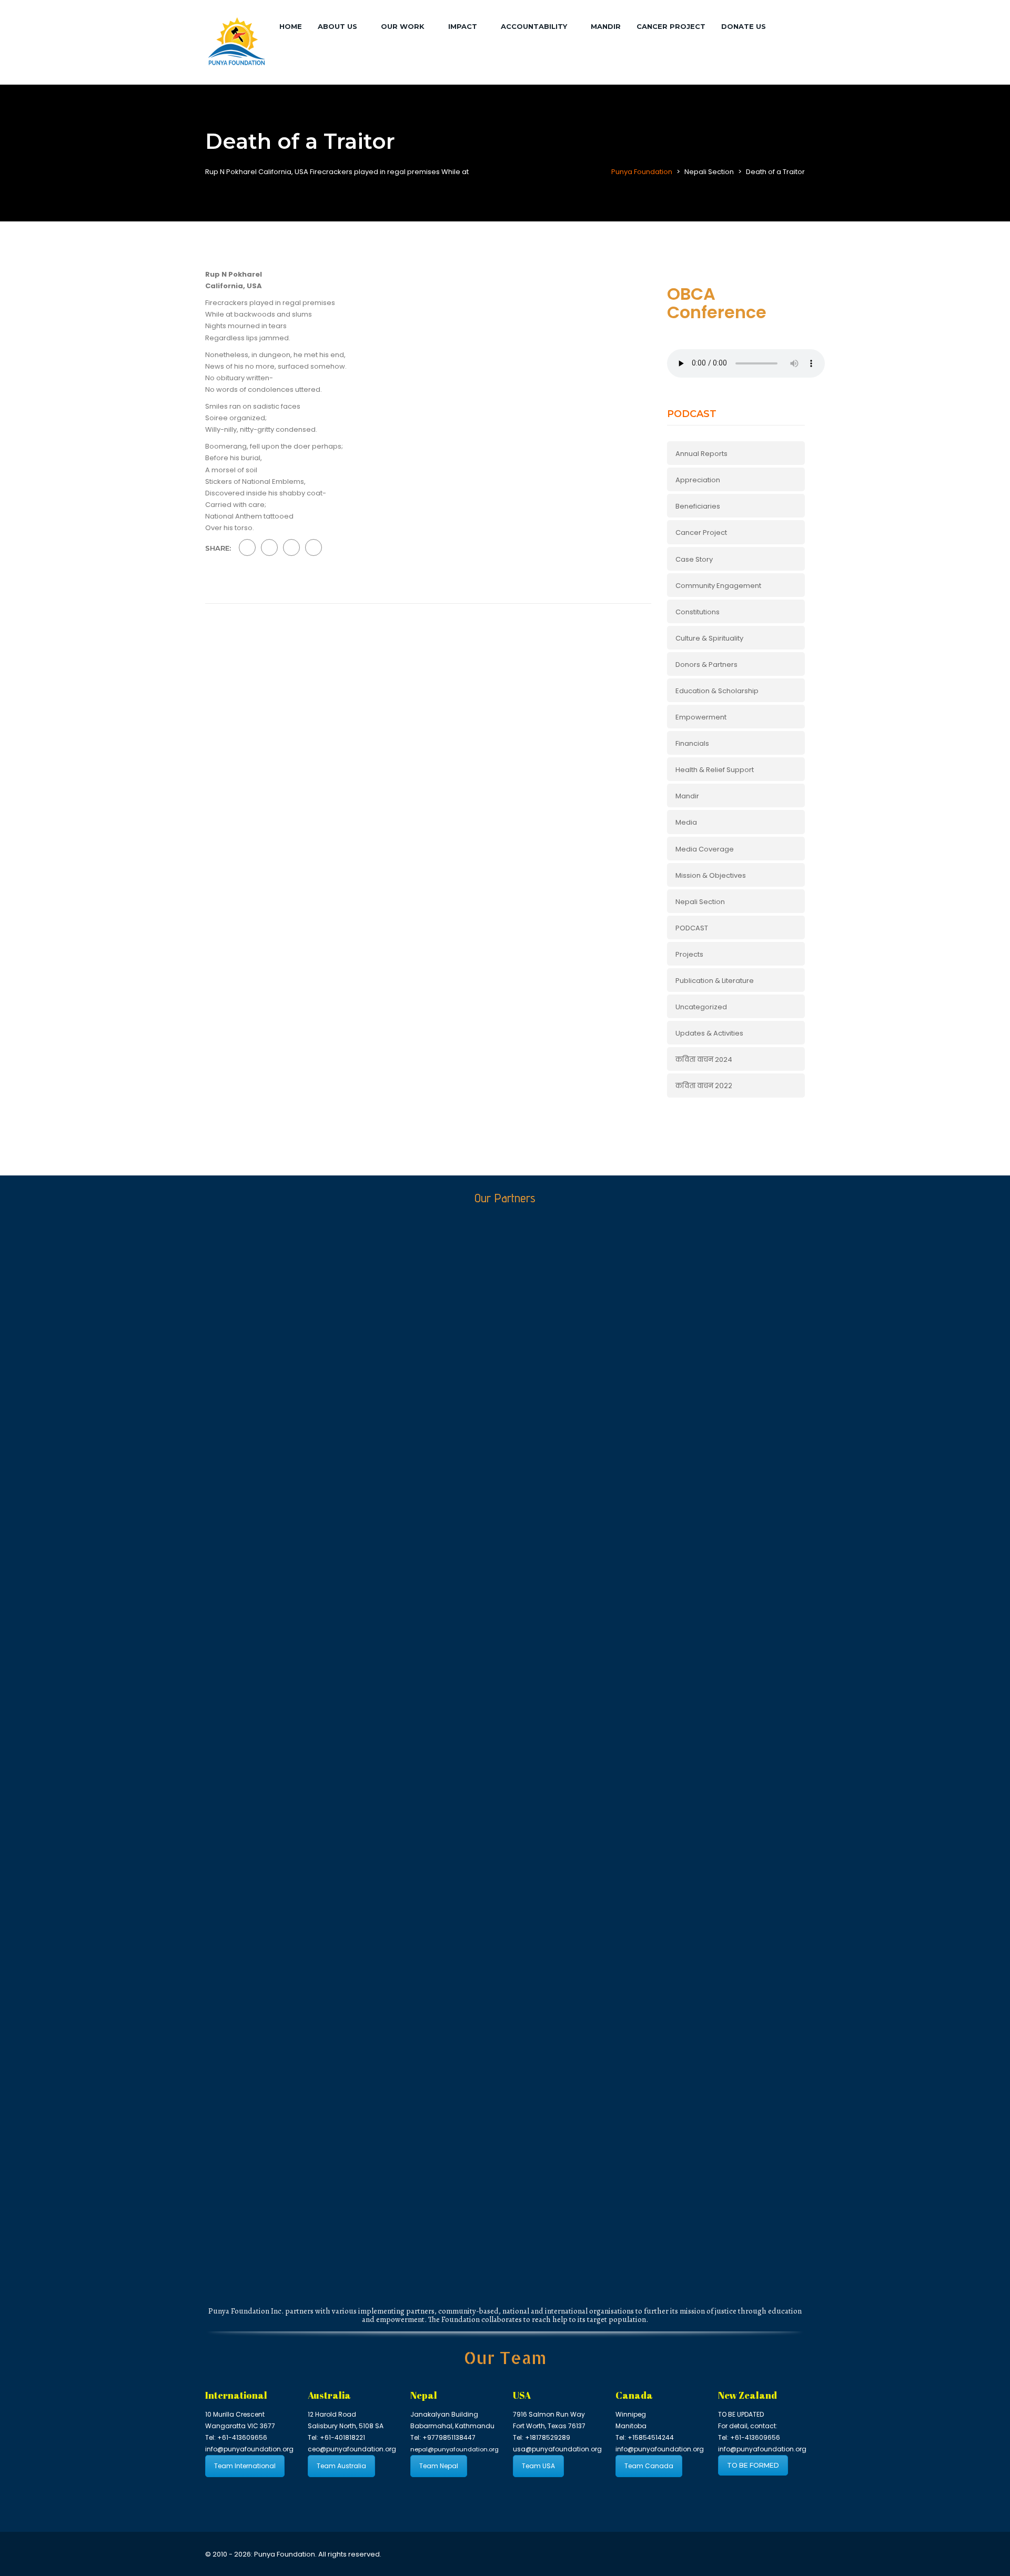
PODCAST (692, 928)
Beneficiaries (698, 506)
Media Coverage (705, 849)
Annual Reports (701, 454)
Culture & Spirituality (709, 638)
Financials (692, 743)
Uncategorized (701, 1007)
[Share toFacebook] (247, 547)
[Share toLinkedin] (314, 547)
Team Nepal (439, 2466)
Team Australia (341, 2466)
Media (686, 822)
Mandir (606, 26)
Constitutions (698, 612)
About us (337, 26)
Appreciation (698, 480)
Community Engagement (718, 586)
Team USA (538, 2466)
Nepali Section (700, 902)
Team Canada (649, 2466)
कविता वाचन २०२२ (704, 1086)
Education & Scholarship (717, 691)
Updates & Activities (709, 1033)
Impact (463, 26)
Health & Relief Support (715, 770)
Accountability (534, 26)
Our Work (403, 26)
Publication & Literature (715, 981)
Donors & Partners (706, 665)
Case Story (694, 559)
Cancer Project (671, 26)
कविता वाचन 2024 (704, 1059)
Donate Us (744, 26)
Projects (689, 954)
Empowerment (701, 717)
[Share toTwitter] (269, 547)
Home (291, 26)
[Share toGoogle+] (291, 547)
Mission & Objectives (711, 875)
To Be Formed (753, 2465)
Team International (245, 2466)
